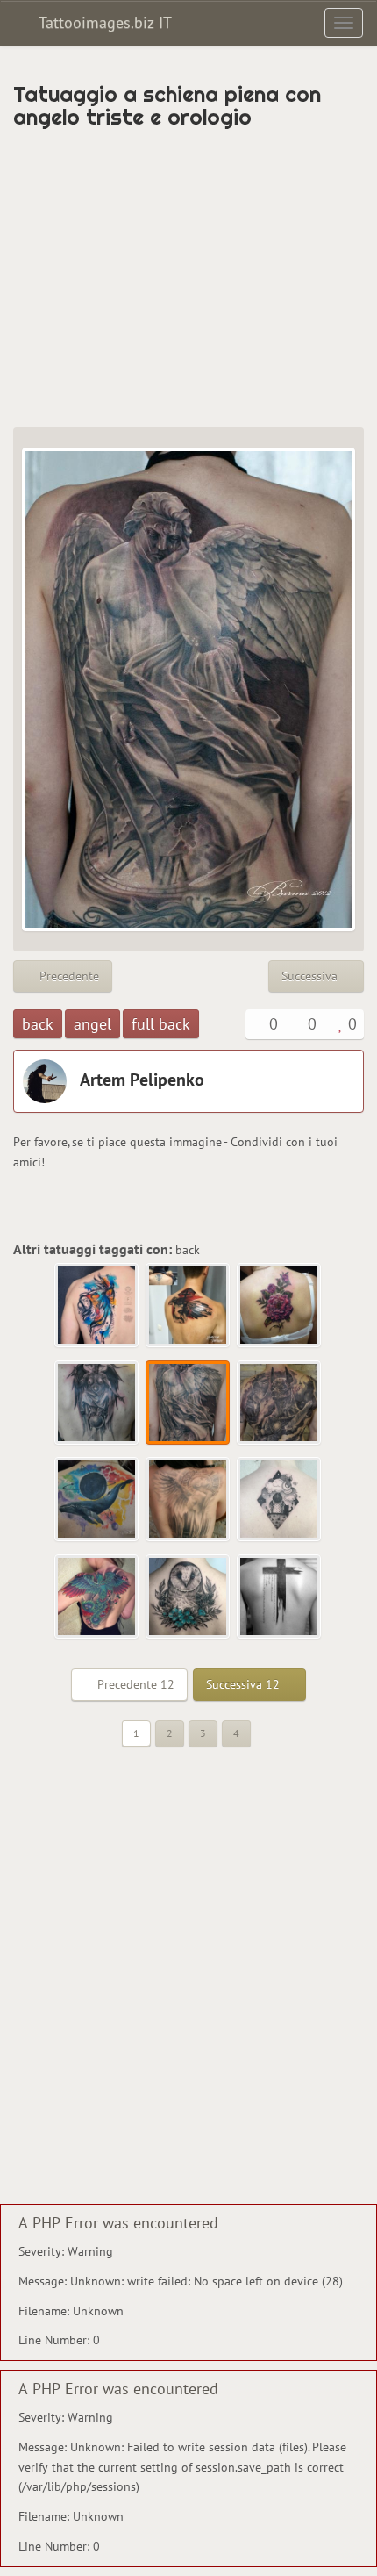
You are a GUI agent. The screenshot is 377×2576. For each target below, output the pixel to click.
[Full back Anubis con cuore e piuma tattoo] (280, 1403)
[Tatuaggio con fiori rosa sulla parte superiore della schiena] (280, 1306)
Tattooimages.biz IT (103, 22)
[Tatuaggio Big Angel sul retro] (188, 1500)
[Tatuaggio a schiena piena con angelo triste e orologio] (188, 1403)
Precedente (68, 976)
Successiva (311, 976)
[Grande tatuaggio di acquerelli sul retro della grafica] (97, 1306)
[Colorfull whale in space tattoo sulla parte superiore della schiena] (97, 1500)
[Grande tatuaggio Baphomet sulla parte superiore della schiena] (97, 1403)
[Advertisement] (188, 278)
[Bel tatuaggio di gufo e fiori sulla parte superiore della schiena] (188, 1597)
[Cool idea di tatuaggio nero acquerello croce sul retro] (280, 1597)
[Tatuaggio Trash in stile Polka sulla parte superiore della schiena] (188, 1306)
